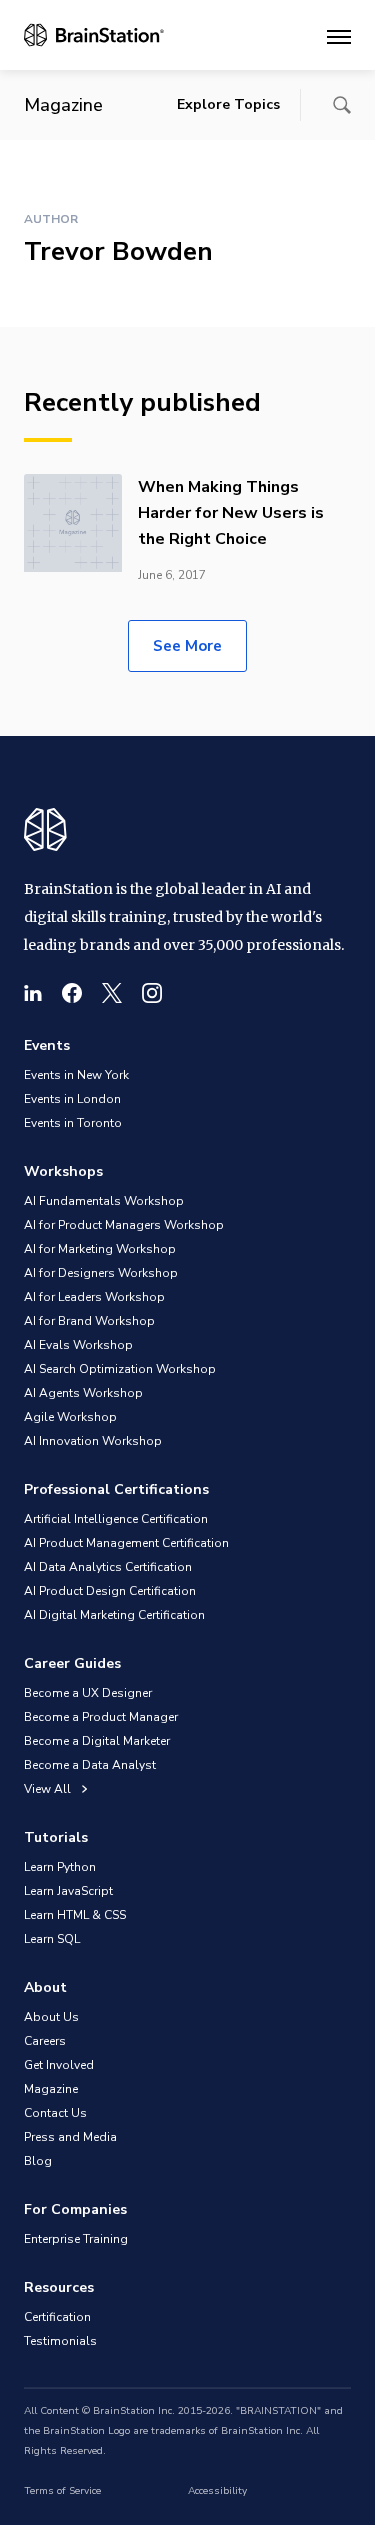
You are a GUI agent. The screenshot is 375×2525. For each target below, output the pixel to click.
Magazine (51, 2089)
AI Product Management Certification (126, 1543)
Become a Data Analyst (90, 1765)
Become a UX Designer (88, 1693)
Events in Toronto (73, 1123)
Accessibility (217, 2491)
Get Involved (59, 2065)
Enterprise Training (76, 2239)
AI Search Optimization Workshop (120, 1369)
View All (49, 1789)
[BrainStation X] (112, 993)
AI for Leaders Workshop (94, 1297)
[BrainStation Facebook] (72, 993)
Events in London (72, 1099)
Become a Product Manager (101, 1717)
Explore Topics (228, 104)
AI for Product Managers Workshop (124, 1225)
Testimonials (60, 2341)
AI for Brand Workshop (89, 1321)
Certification (57, 2317)
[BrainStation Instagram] (152, 993)
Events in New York (76, 1075)
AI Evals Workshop (78, 1345)
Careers (45, 2041)
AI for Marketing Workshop (100, 1249)
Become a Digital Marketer (97, 1741)
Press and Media (70, 2137)
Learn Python (60, 1867)
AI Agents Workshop (83, 1393)
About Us (51, 2017)
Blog (38, 2161)
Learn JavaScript (68, 1891)
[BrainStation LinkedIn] (33, 993)
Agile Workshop (70, 1417)
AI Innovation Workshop (93, 1441)
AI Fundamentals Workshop (104, 1201)
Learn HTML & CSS (75, 1915)
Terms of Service (62, 2491)
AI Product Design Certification (110, 1591)
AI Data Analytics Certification (108, 1567)
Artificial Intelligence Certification (116, 1519)
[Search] (342, 105)
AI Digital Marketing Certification (114, 1615)
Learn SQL (52, 1939)
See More (187, 646)
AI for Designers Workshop (101, 1273)
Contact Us (55, 2113)
